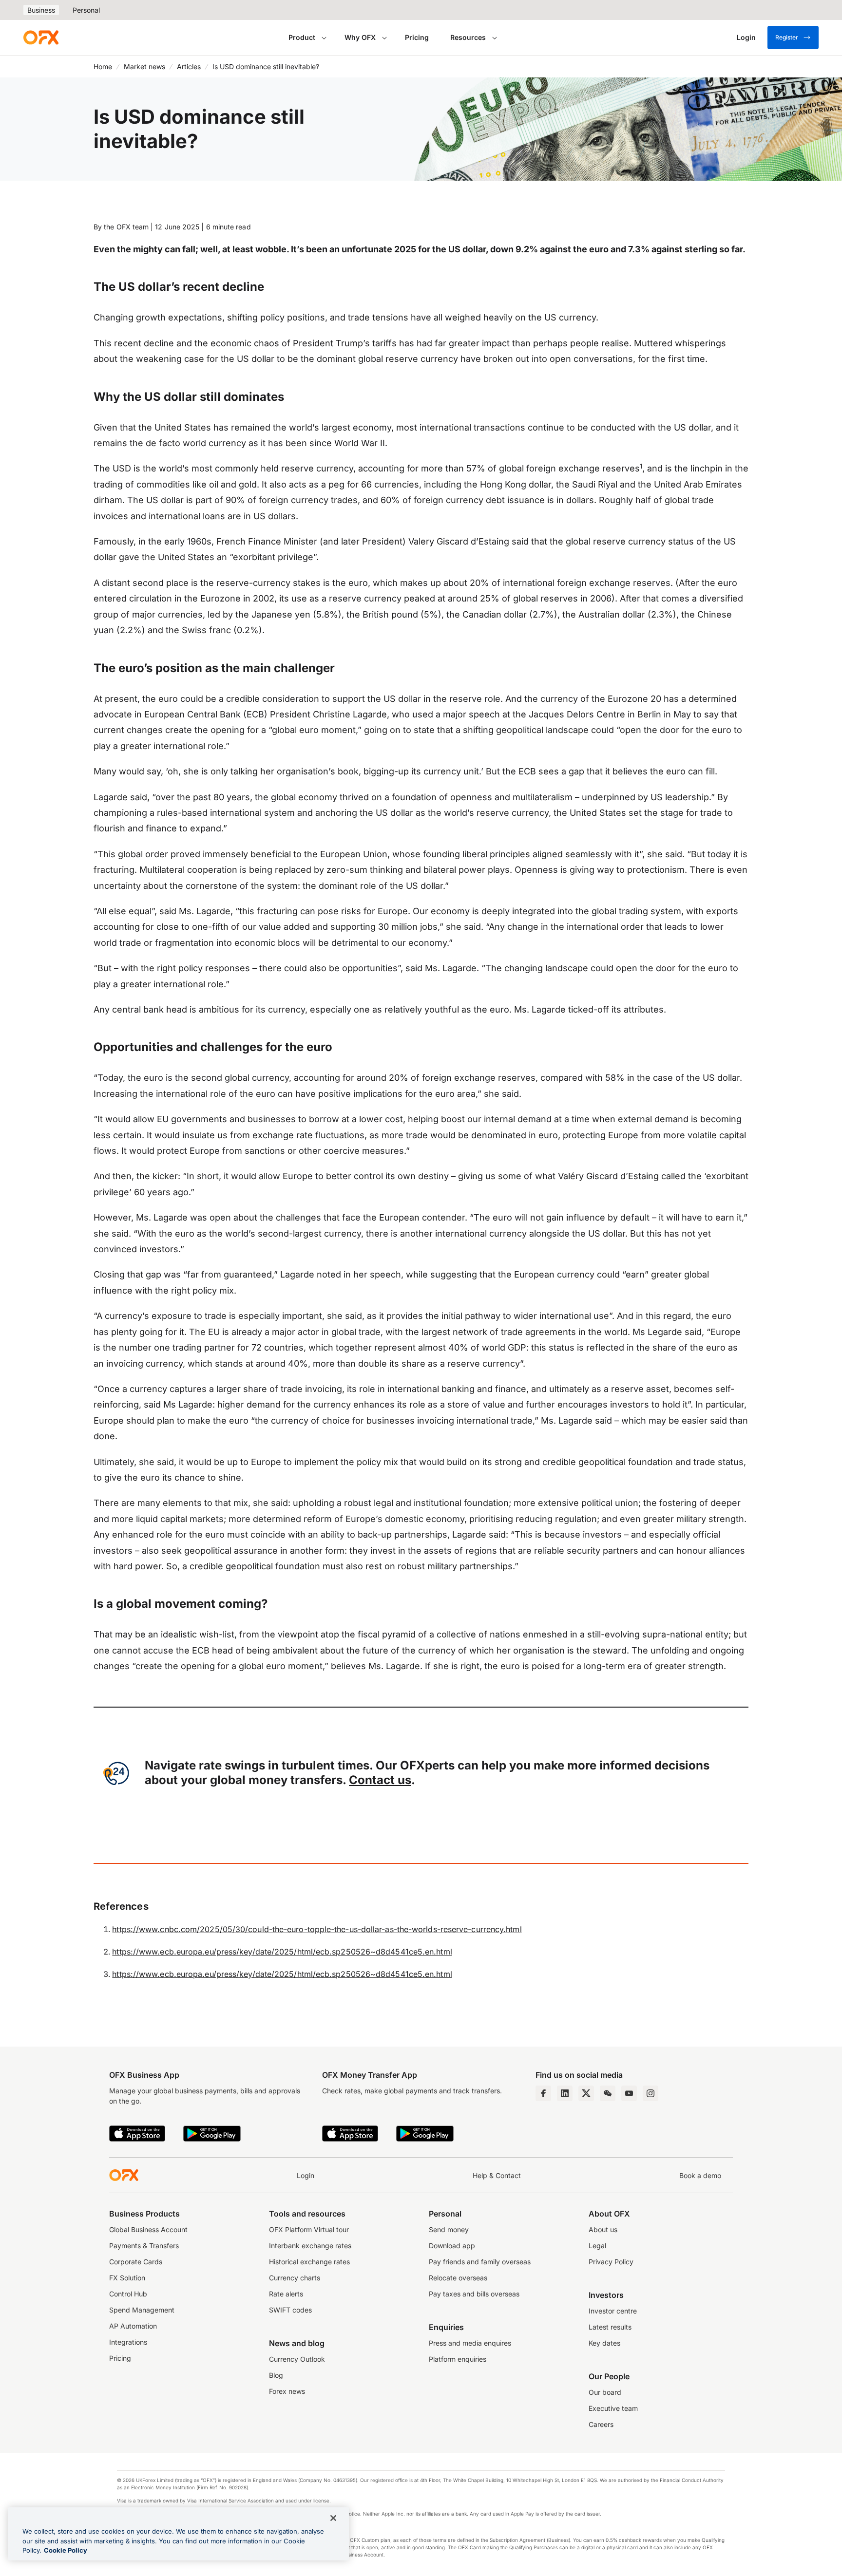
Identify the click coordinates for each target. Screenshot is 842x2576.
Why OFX (360, 37)
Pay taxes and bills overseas (474, 2294)
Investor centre (613, 2311)
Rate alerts (286, 2294)
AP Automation (133, 2326)
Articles (189, 66)
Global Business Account (148, 2229)
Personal (86, 10)
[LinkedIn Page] (565, 2093)
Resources (468, 37)
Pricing (417, 37)
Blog (276, 2375)
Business (41, 10)
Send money (449, 2229)
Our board (605, 2392)
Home (103, 66)
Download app (452, 2246)
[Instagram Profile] (651, 2093)
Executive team (613, 2408)
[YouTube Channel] (629, 2093)
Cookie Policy (66, 2550)
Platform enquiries (458, 2359)
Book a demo (700, 2175)
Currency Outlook (297, 2359)
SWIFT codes (290, 2310)
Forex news (287, 2391)
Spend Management (142, 2310)
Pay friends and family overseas (480, 2262)
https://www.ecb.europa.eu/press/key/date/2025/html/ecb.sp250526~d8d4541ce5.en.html (282, 1952)
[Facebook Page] (543, 2093)
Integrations (128, 2342)
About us (603, 2229)
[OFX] (41, 38)
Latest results (610, 2327)
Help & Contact (497, 2175)
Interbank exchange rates (310, 2246)
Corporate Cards (136, 2262)
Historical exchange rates (309, 2262)
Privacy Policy (611, 2262)
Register (787, 37)
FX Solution (127, 2278)
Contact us (380, 1780)
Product (302, 37)
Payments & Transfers (144, 2246)
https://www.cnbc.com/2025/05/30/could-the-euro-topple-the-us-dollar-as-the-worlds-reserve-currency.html (317, 1929)
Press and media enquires (470, 2343)
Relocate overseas (458, 2278)
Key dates (604, 2343)
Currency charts (295, 2278)
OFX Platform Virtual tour (309, 2229)
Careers (601, 2424)
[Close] (333, 2518)
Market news (144, 66)
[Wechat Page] (608, 2093)
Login (306, 2175)
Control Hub (128, 2294)
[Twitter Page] (586, 2093)
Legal (597, 2246)
